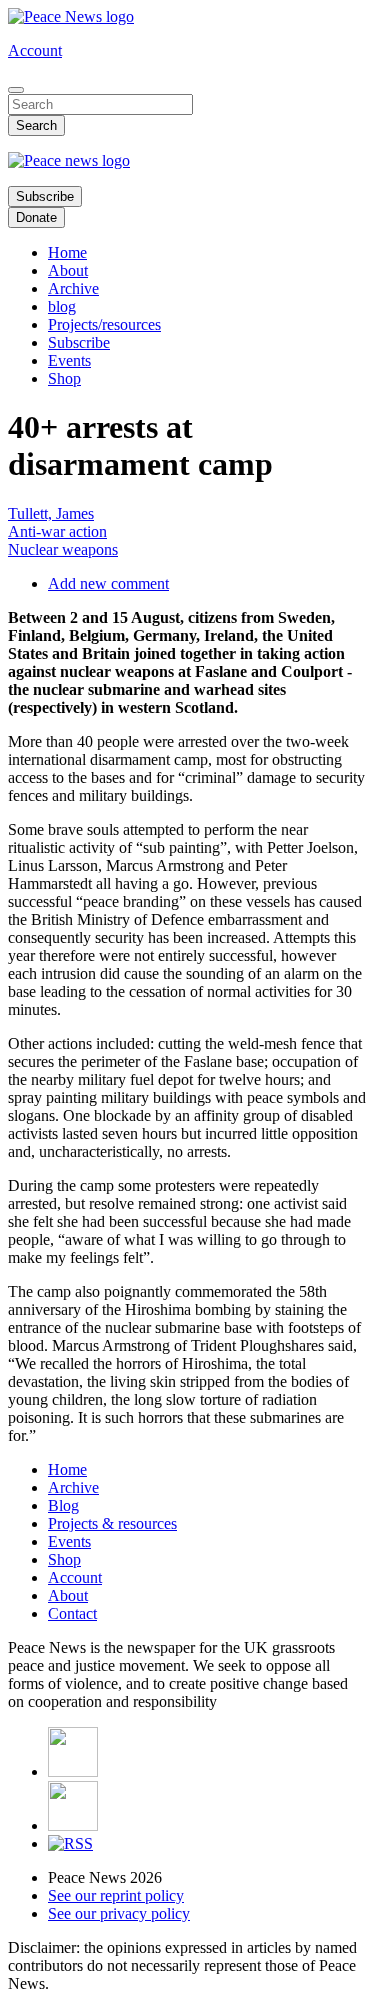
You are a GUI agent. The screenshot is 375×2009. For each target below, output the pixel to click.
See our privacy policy (119, 1913)
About (68, 270)
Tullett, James (51, 513)
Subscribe (45, 196)
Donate (36, 217)
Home (67, 252)
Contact (72, 1613)
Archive (73, 288)
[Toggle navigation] (16, 90)
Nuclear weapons (63, 549)
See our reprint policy (116, 1895)
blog (62, 306)
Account (35, 50)
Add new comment (108, 583)
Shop (64, 378)
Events (69, 360)
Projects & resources (112, 1523)
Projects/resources (104, 324)
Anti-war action (57, 531)
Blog (63, 1505)
